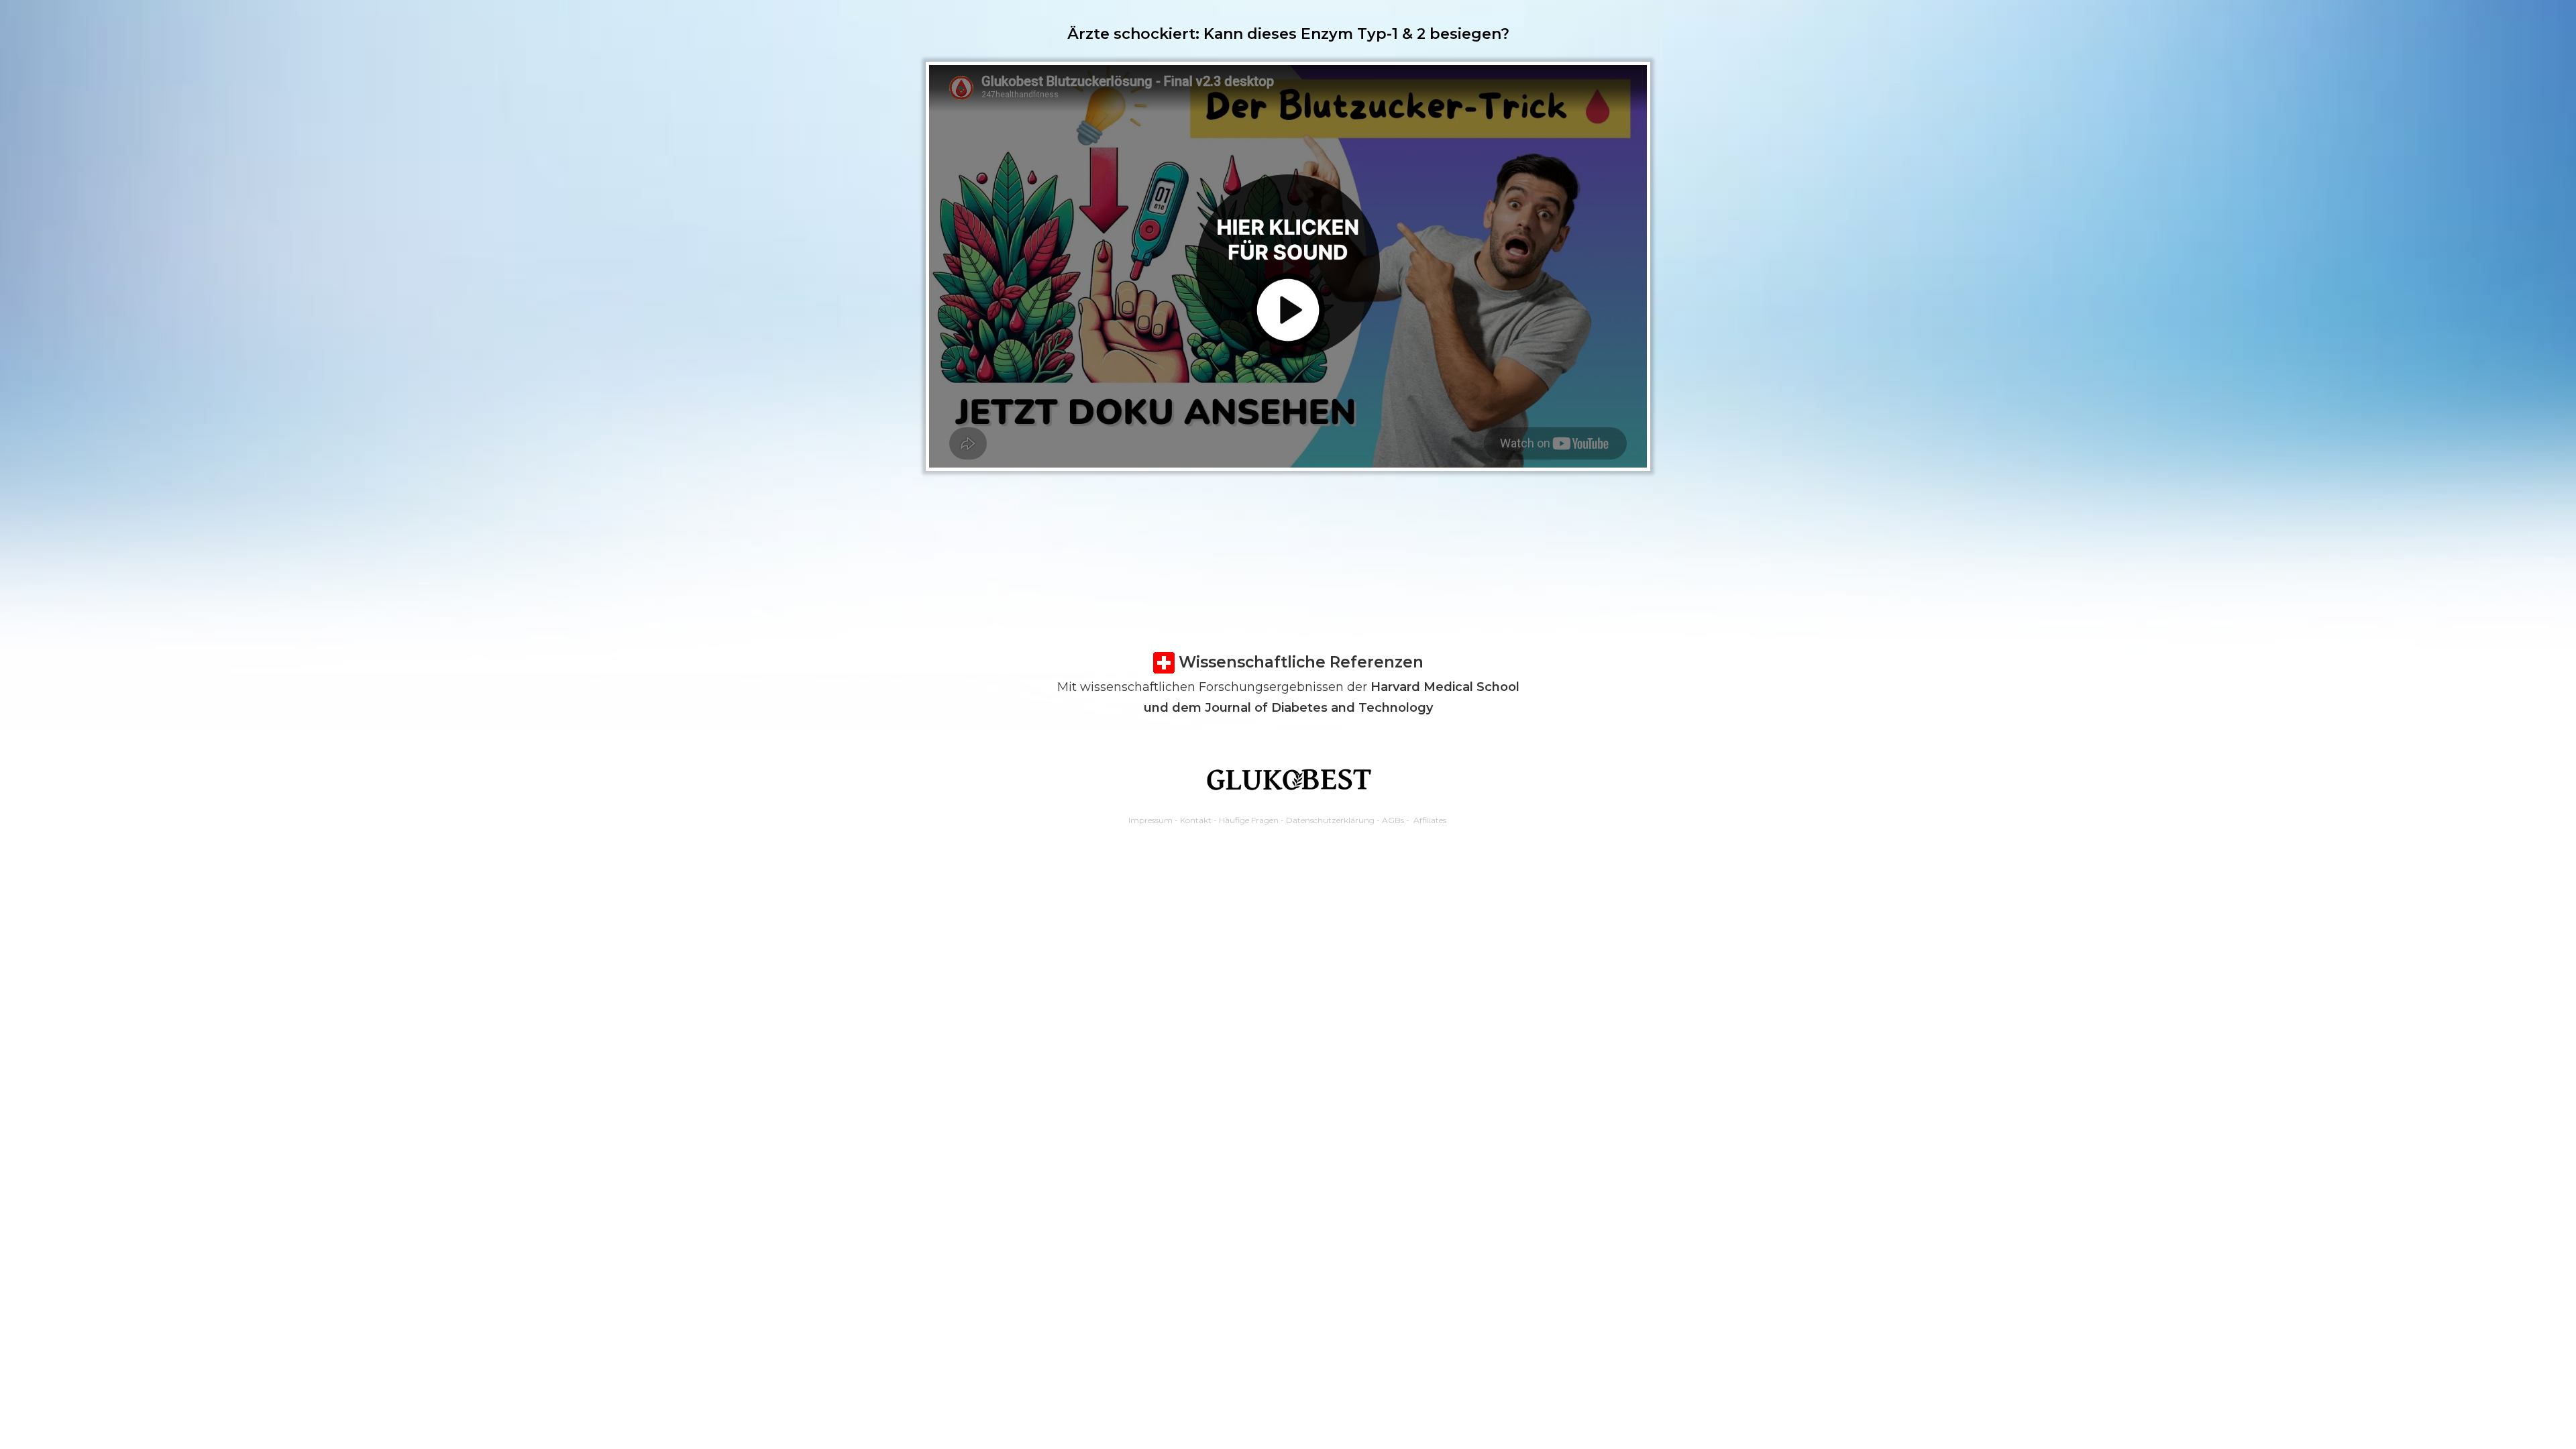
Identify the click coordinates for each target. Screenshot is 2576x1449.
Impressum (1150, 820)
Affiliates (1430, 820)
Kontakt (1196, 820)
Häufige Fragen (1249, 820)
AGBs (1393, 820)
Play (1302, 273)
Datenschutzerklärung (1330, 820)
